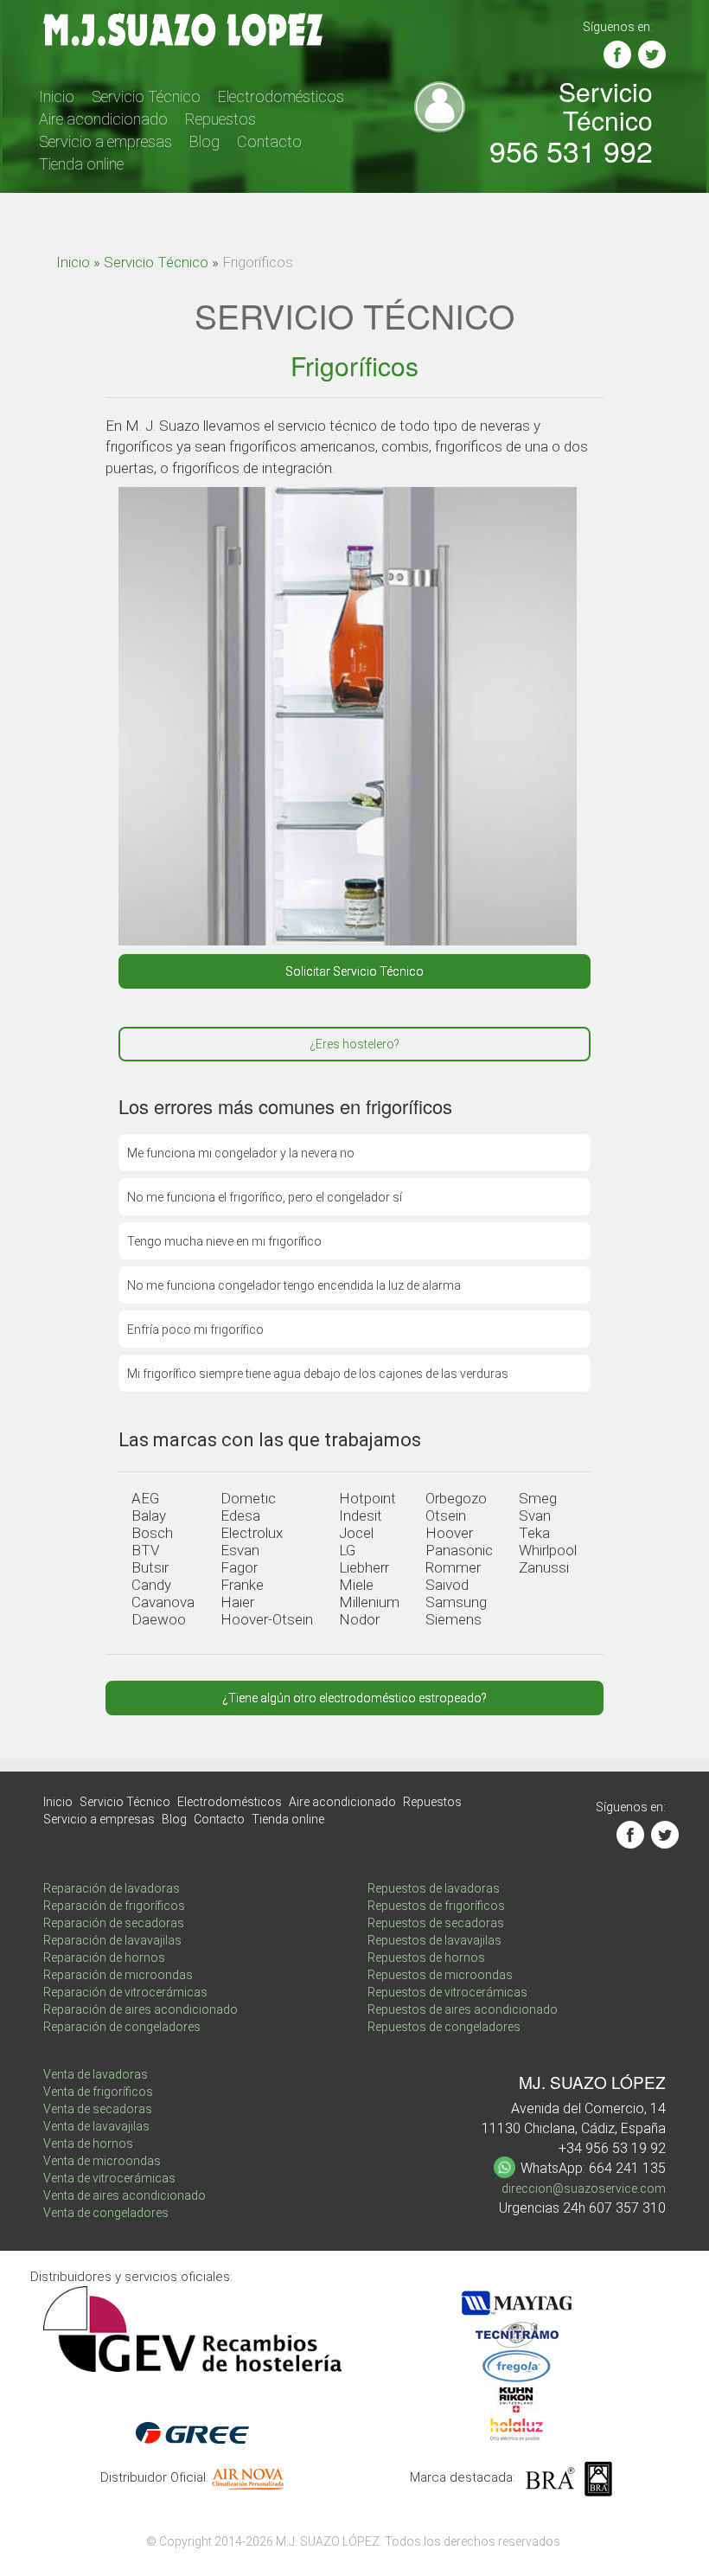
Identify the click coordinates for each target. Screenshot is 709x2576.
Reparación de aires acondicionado (141, 2009)
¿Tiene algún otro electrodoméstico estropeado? (354, 1698)
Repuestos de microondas (440, 1975)
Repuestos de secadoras (436, 1923)
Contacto (269, 141)
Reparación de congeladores (122, 2027)
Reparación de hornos (104, 1958)
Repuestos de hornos (426, 1958)
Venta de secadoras (98, 2109)
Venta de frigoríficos (98, 2092)
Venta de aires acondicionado (125, 2195)
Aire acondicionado (103, 119)
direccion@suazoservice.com (584, 2188)
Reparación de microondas (118, 1975)
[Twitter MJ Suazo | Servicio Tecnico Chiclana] (652, 54)
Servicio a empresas (105, 141)
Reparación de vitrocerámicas (125, 1992)
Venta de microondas (102, 2161)
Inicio (57, 96)
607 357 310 (627, 2208)
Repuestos (220, 119)
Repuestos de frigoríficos (436, 1906)
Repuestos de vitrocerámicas (447, 1992)
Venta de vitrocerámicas (109, 2178)
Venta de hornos (88, 2143)
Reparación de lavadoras (112, 1888)
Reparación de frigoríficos (114, 1906)
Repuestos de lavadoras (434, 1888)
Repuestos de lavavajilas (434, 1940)
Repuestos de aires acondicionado (463, 2009)
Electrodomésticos (281, 96)
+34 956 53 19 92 (612, 2148)
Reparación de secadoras (114, 1923)
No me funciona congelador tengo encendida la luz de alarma (294, 1285)
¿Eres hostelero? (354, 1044)
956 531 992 (571, 150)
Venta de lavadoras (96, 2074)
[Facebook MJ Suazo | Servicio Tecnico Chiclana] (617, 54)
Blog (204, 141)
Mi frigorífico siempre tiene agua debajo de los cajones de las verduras (318, 1374)
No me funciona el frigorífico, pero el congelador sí (265, 1197)
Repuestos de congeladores (444, 2027)
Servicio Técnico (146, 96)
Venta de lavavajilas (96, 2126)
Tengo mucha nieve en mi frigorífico (224, 1241)
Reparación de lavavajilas (112, 1940)
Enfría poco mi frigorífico (195, 1330)
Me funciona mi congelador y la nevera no (241, 1153)
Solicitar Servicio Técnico (354, 971)
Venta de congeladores (106, 2213)
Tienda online (81, 164)
